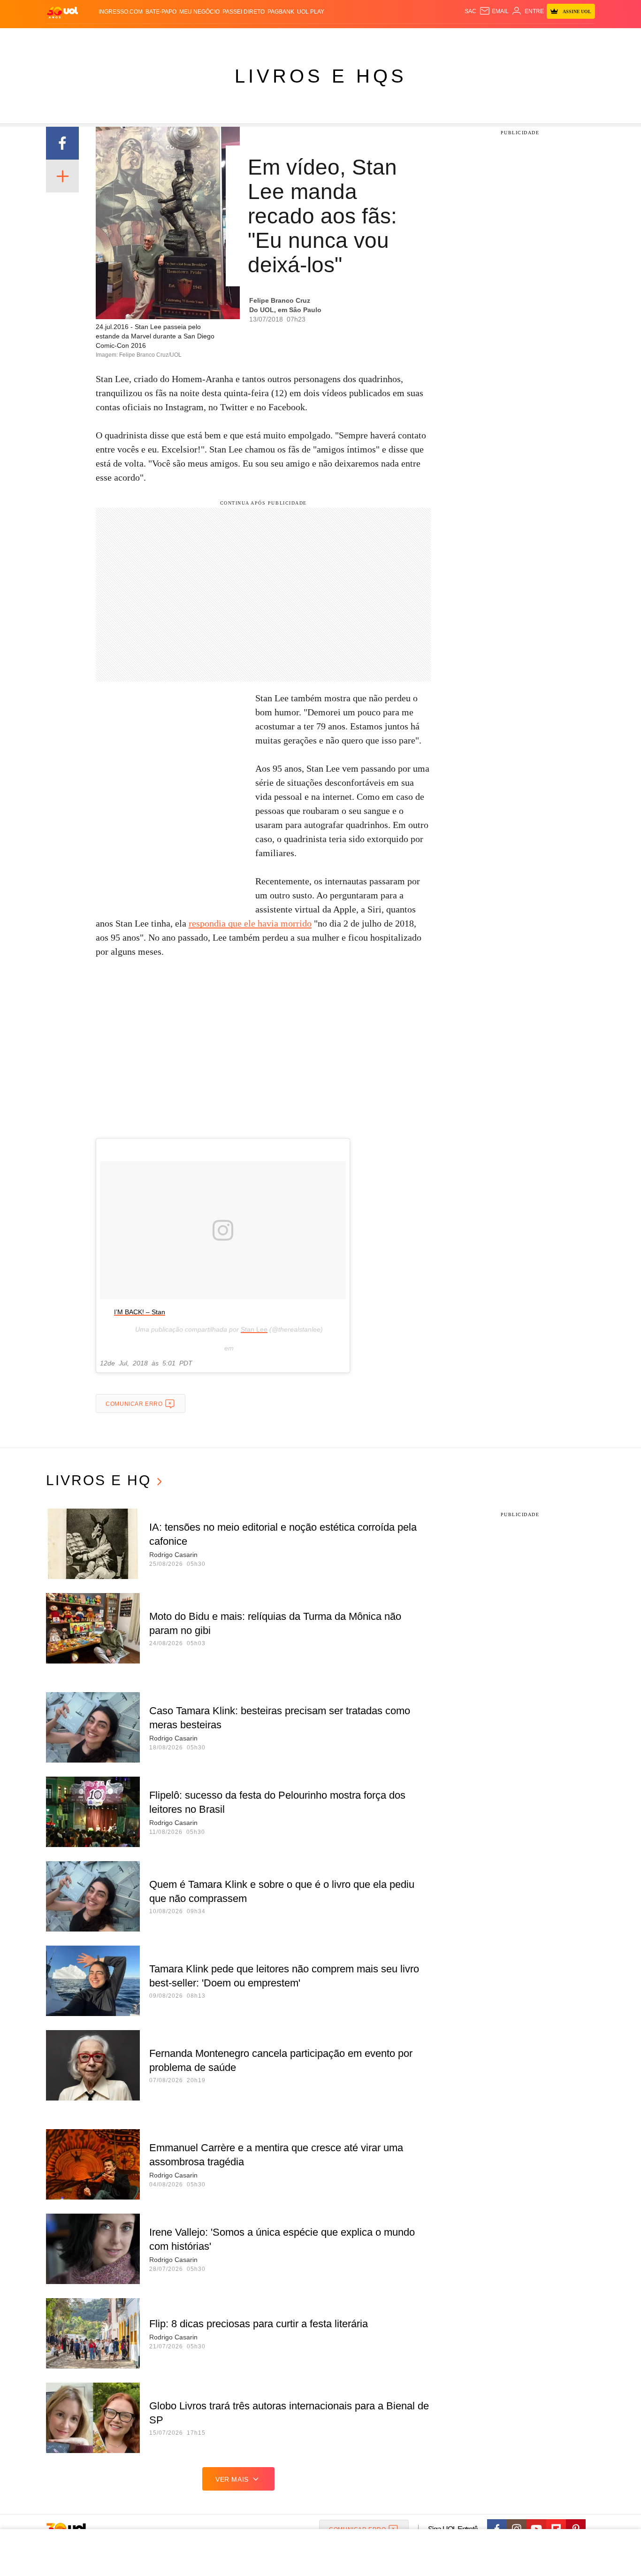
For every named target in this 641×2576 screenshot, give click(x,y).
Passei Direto (244, 12)
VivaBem (392, 38)
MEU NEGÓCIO (199, 12)
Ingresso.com (121, 12)
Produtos (64, 38)
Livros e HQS (321, 76)
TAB (506, 38)
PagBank (281, 12)
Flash (93, 38)
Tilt (414, 38)
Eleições (121, 38)
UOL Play (311, 12)
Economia (245, 38)
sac (470, 11)
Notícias (154, 38)
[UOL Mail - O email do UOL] (494, 11)
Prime (523, 38)
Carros (214, 38)
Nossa (488, 38)
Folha (274, 38)
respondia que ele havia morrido (250, 923)
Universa (360, 38)
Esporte (301, 38)
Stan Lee (254, 1329)
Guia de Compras (583, 38)
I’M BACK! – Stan (140, 1312)
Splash (330, 38)
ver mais (232, 2479)
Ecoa (430, 38)
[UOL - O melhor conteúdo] (62, 12)
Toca (542, 38)
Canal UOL (458, 38)
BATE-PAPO (161, 12)
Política (184, 38)
